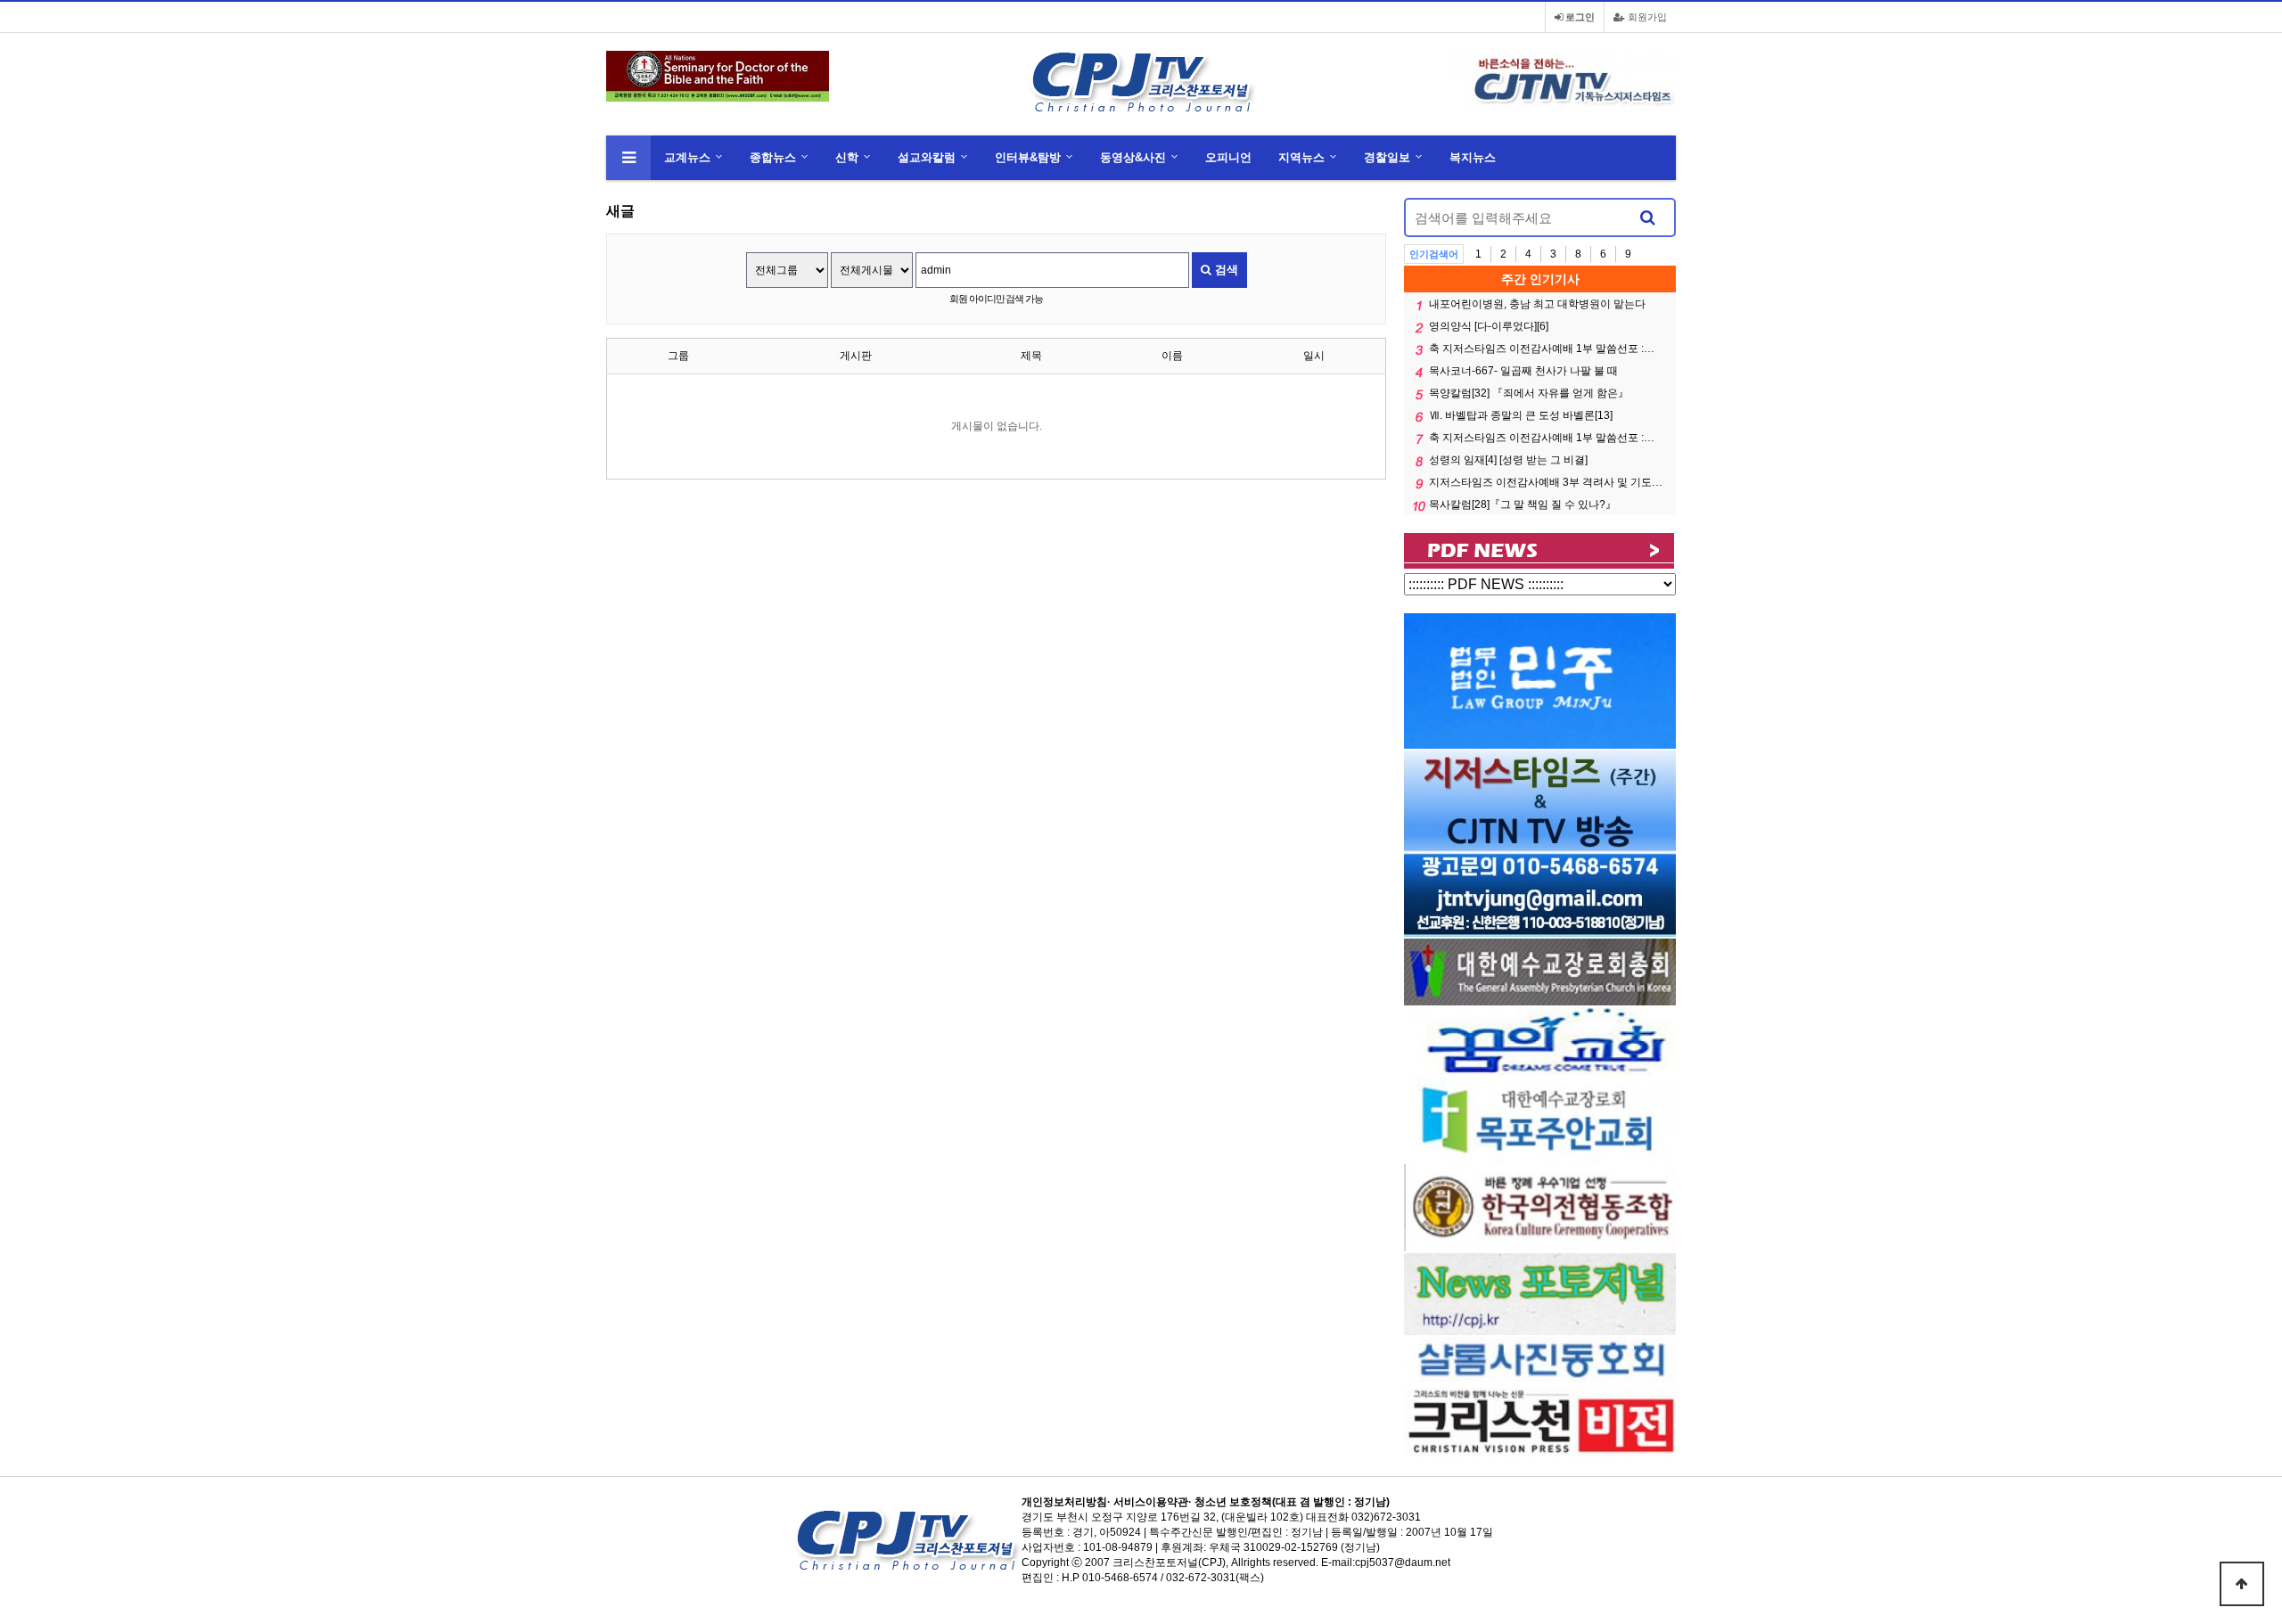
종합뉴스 (773, 157)
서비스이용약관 (1151, 1502)
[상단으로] (2242, 1584)
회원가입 (1646, 17)
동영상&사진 (1133, 157)
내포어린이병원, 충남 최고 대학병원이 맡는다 (1537, 304)
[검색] (1647, 217)
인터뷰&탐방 (1028, 157)
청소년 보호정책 (1233, 1502)
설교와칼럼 (927, 157)
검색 (1225, 270)
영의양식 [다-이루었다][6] (1489, 326)
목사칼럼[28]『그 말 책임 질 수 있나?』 (1523, 504)
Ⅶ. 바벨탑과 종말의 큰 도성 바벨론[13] (1521, 415)
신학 (847, 157)
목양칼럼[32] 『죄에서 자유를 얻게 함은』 (1529, 393)
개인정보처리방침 (1064, 1502)
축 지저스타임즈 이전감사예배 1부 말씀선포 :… (1542, 349)
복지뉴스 (1473, 157)
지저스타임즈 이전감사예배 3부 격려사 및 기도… (1546, 482)
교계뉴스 (687, 157)
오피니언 (1228, 157)
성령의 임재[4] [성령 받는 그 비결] (1508, 460)
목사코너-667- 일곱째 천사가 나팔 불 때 (1523, 371)
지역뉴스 (1301, 157)
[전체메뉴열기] (628, 158)
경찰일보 (1387, 157)
